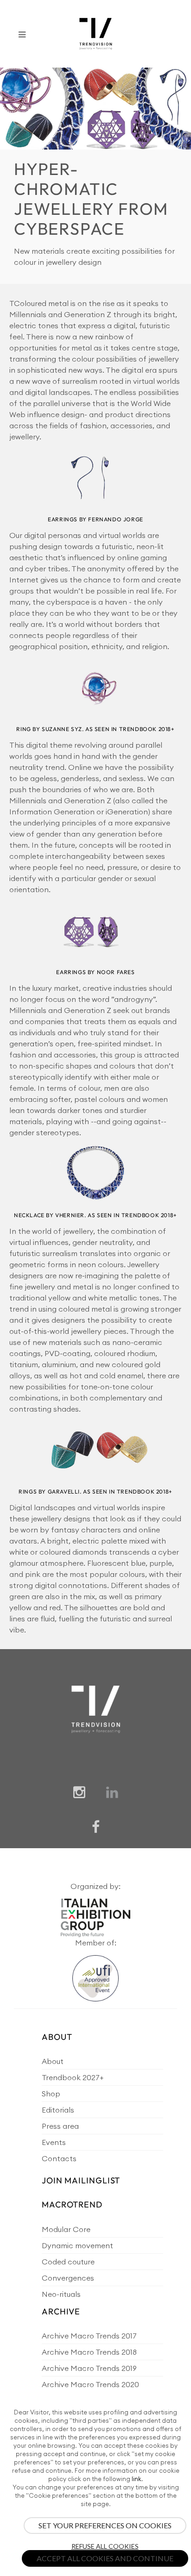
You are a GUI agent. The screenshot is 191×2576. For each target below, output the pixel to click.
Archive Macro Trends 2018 (89, 2352)
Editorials (58, 2110)
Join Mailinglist (81, 2180)
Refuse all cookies (105, 2546)
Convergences (68, 2278)
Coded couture (68, 2262)
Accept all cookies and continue (105, 2558)
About (53, 2061)
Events (54, 2142)
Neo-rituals (61, 2294)
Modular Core (66, 2229)
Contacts (59, 2158)
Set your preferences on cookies (105, 2525)
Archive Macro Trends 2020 (90, 2384)
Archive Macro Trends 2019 (89, 2368)
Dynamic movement (77, 2245)
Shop (51, 2094)
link (137, 2479)
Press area (60, 2126)
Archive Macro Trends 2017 (89, 2336)
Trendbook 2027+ (73, 2077)
